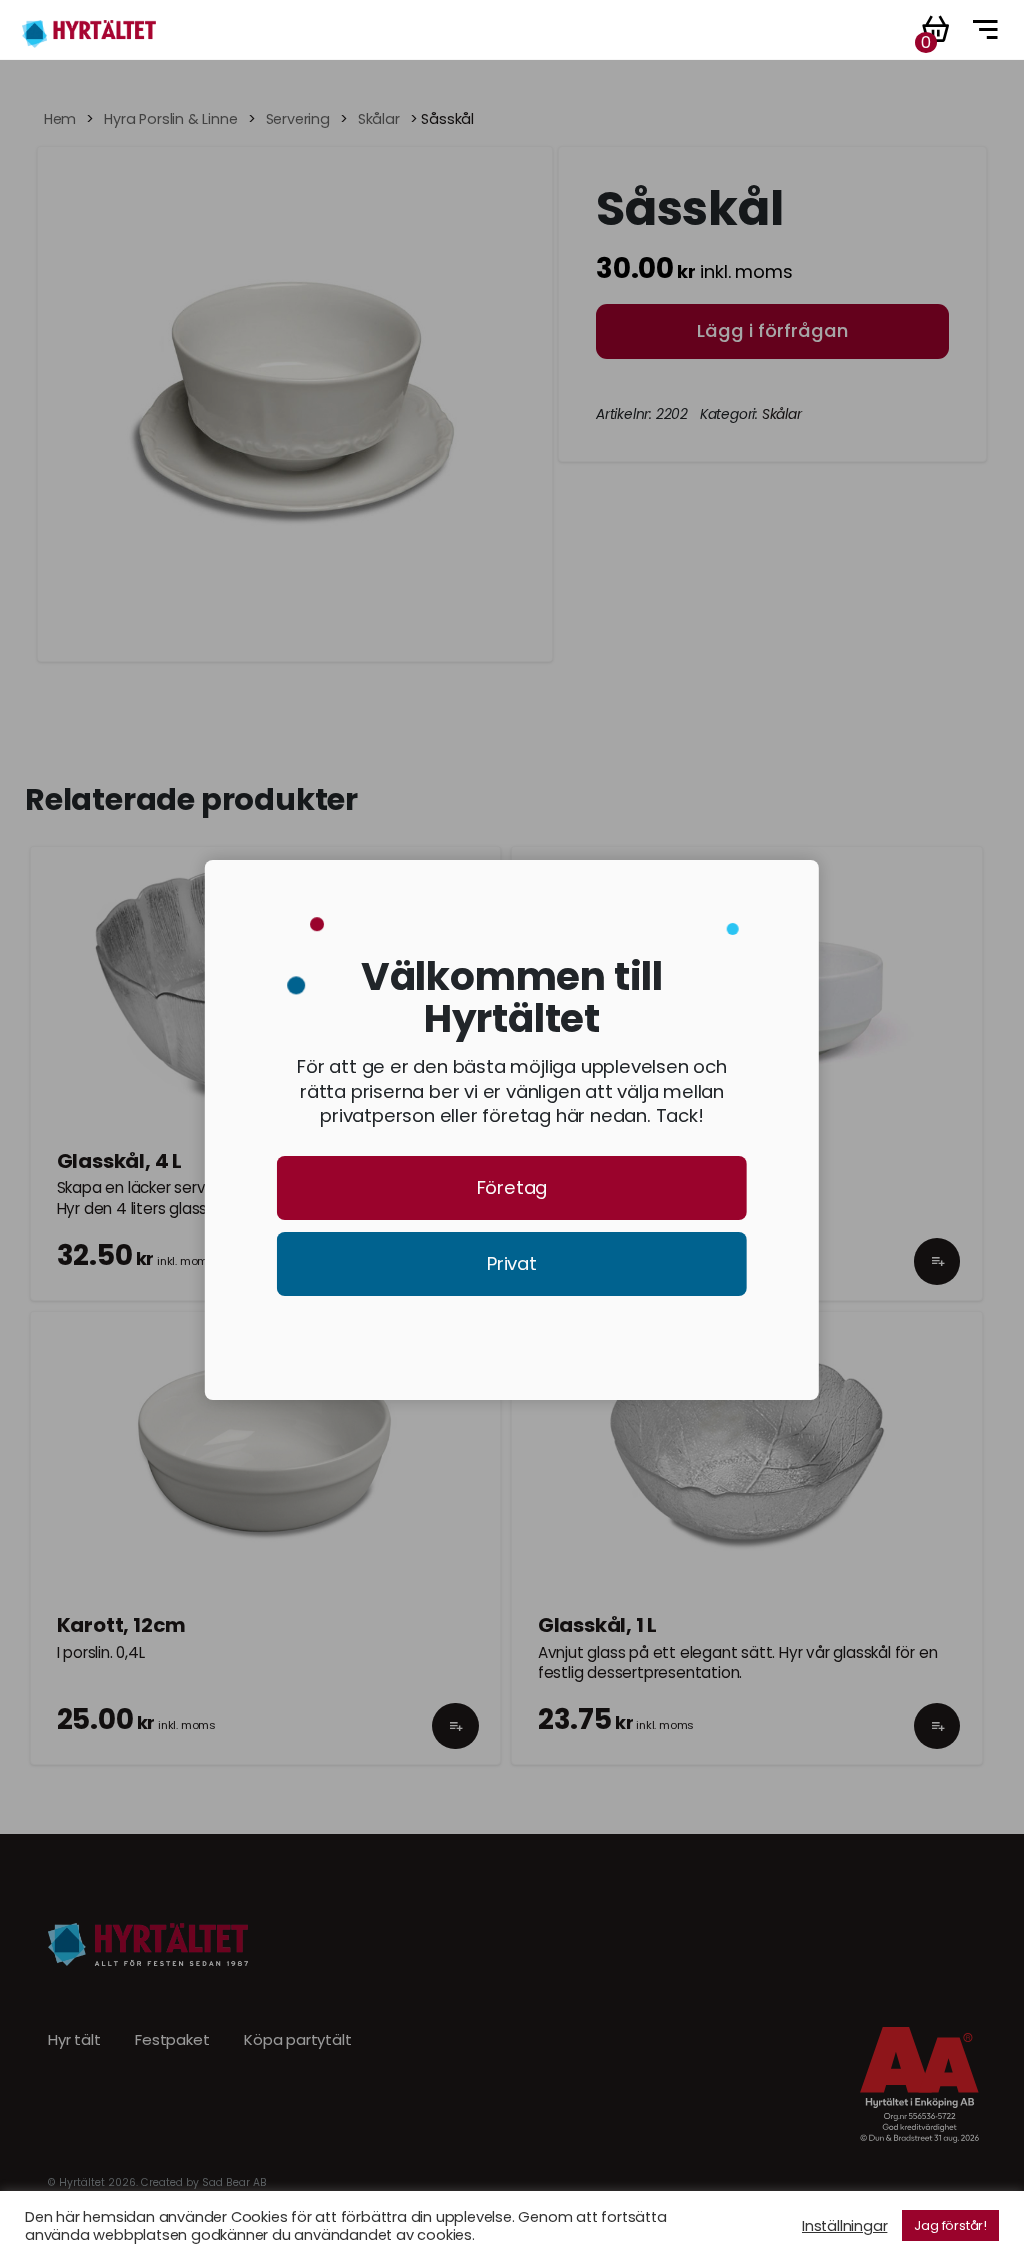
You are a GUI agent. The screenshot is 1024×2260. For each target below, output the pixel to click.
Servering (298, 119)
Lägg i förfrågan (772, 330)
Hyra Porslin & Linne (170, 119)
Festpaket (172, 2040)
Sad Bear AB (234, 2182)
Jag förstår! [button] (950, 2225)
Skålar (379, 119)
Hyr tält (74, 2040)
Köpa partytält (297, 2040)
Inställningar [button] (844, 2226)
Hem (60, 119)
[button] (937, 1279)
